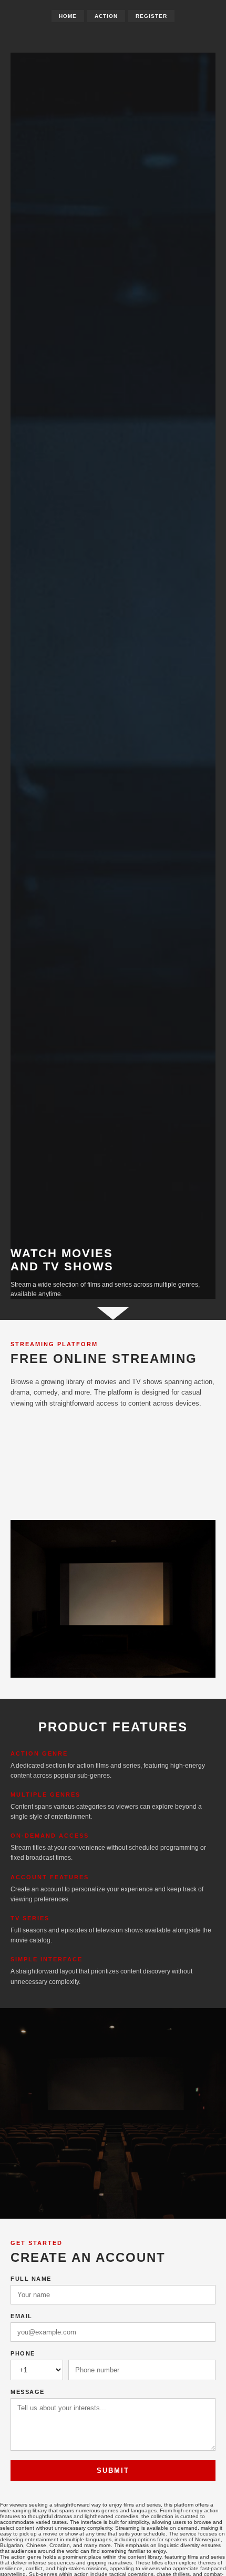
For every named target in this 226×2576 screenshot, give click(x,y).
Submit (113, 2470)
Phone (23, 2353)
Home (68, 16)
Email (22, 2316)
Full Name (31, 2279)
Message (28, 2392)
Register (151, 16)
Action (106, 16)
